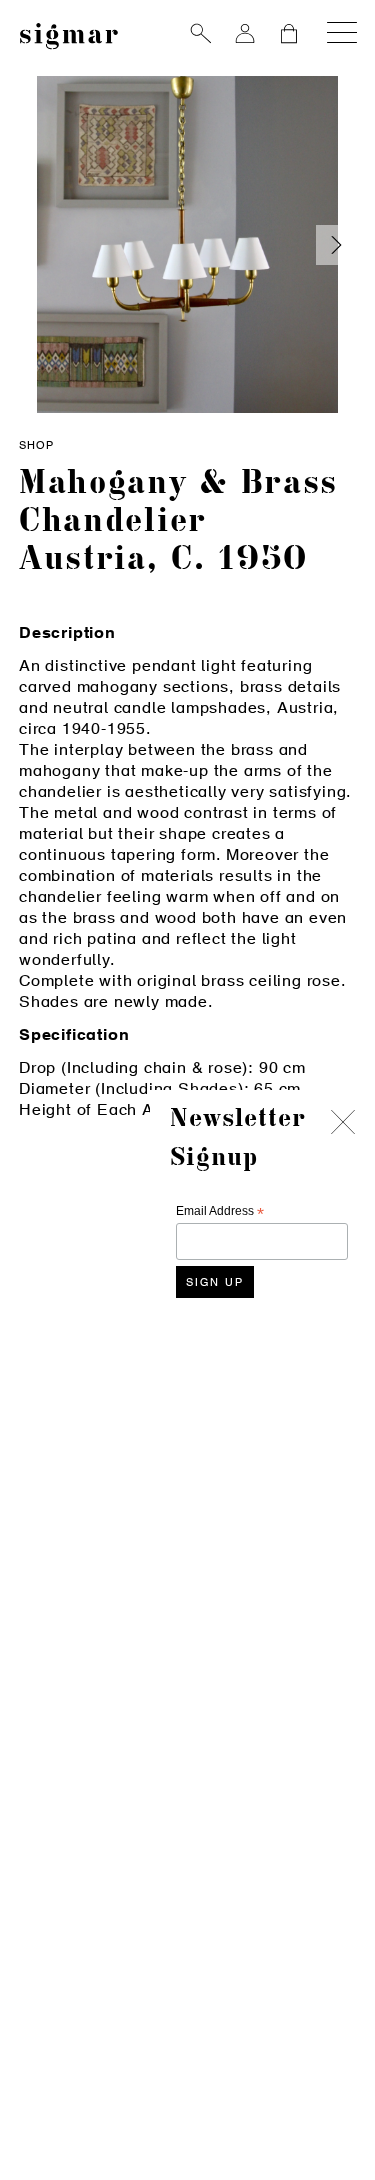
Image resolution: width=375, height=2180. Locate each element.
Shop (36, 446)
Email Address (220, 1211)
